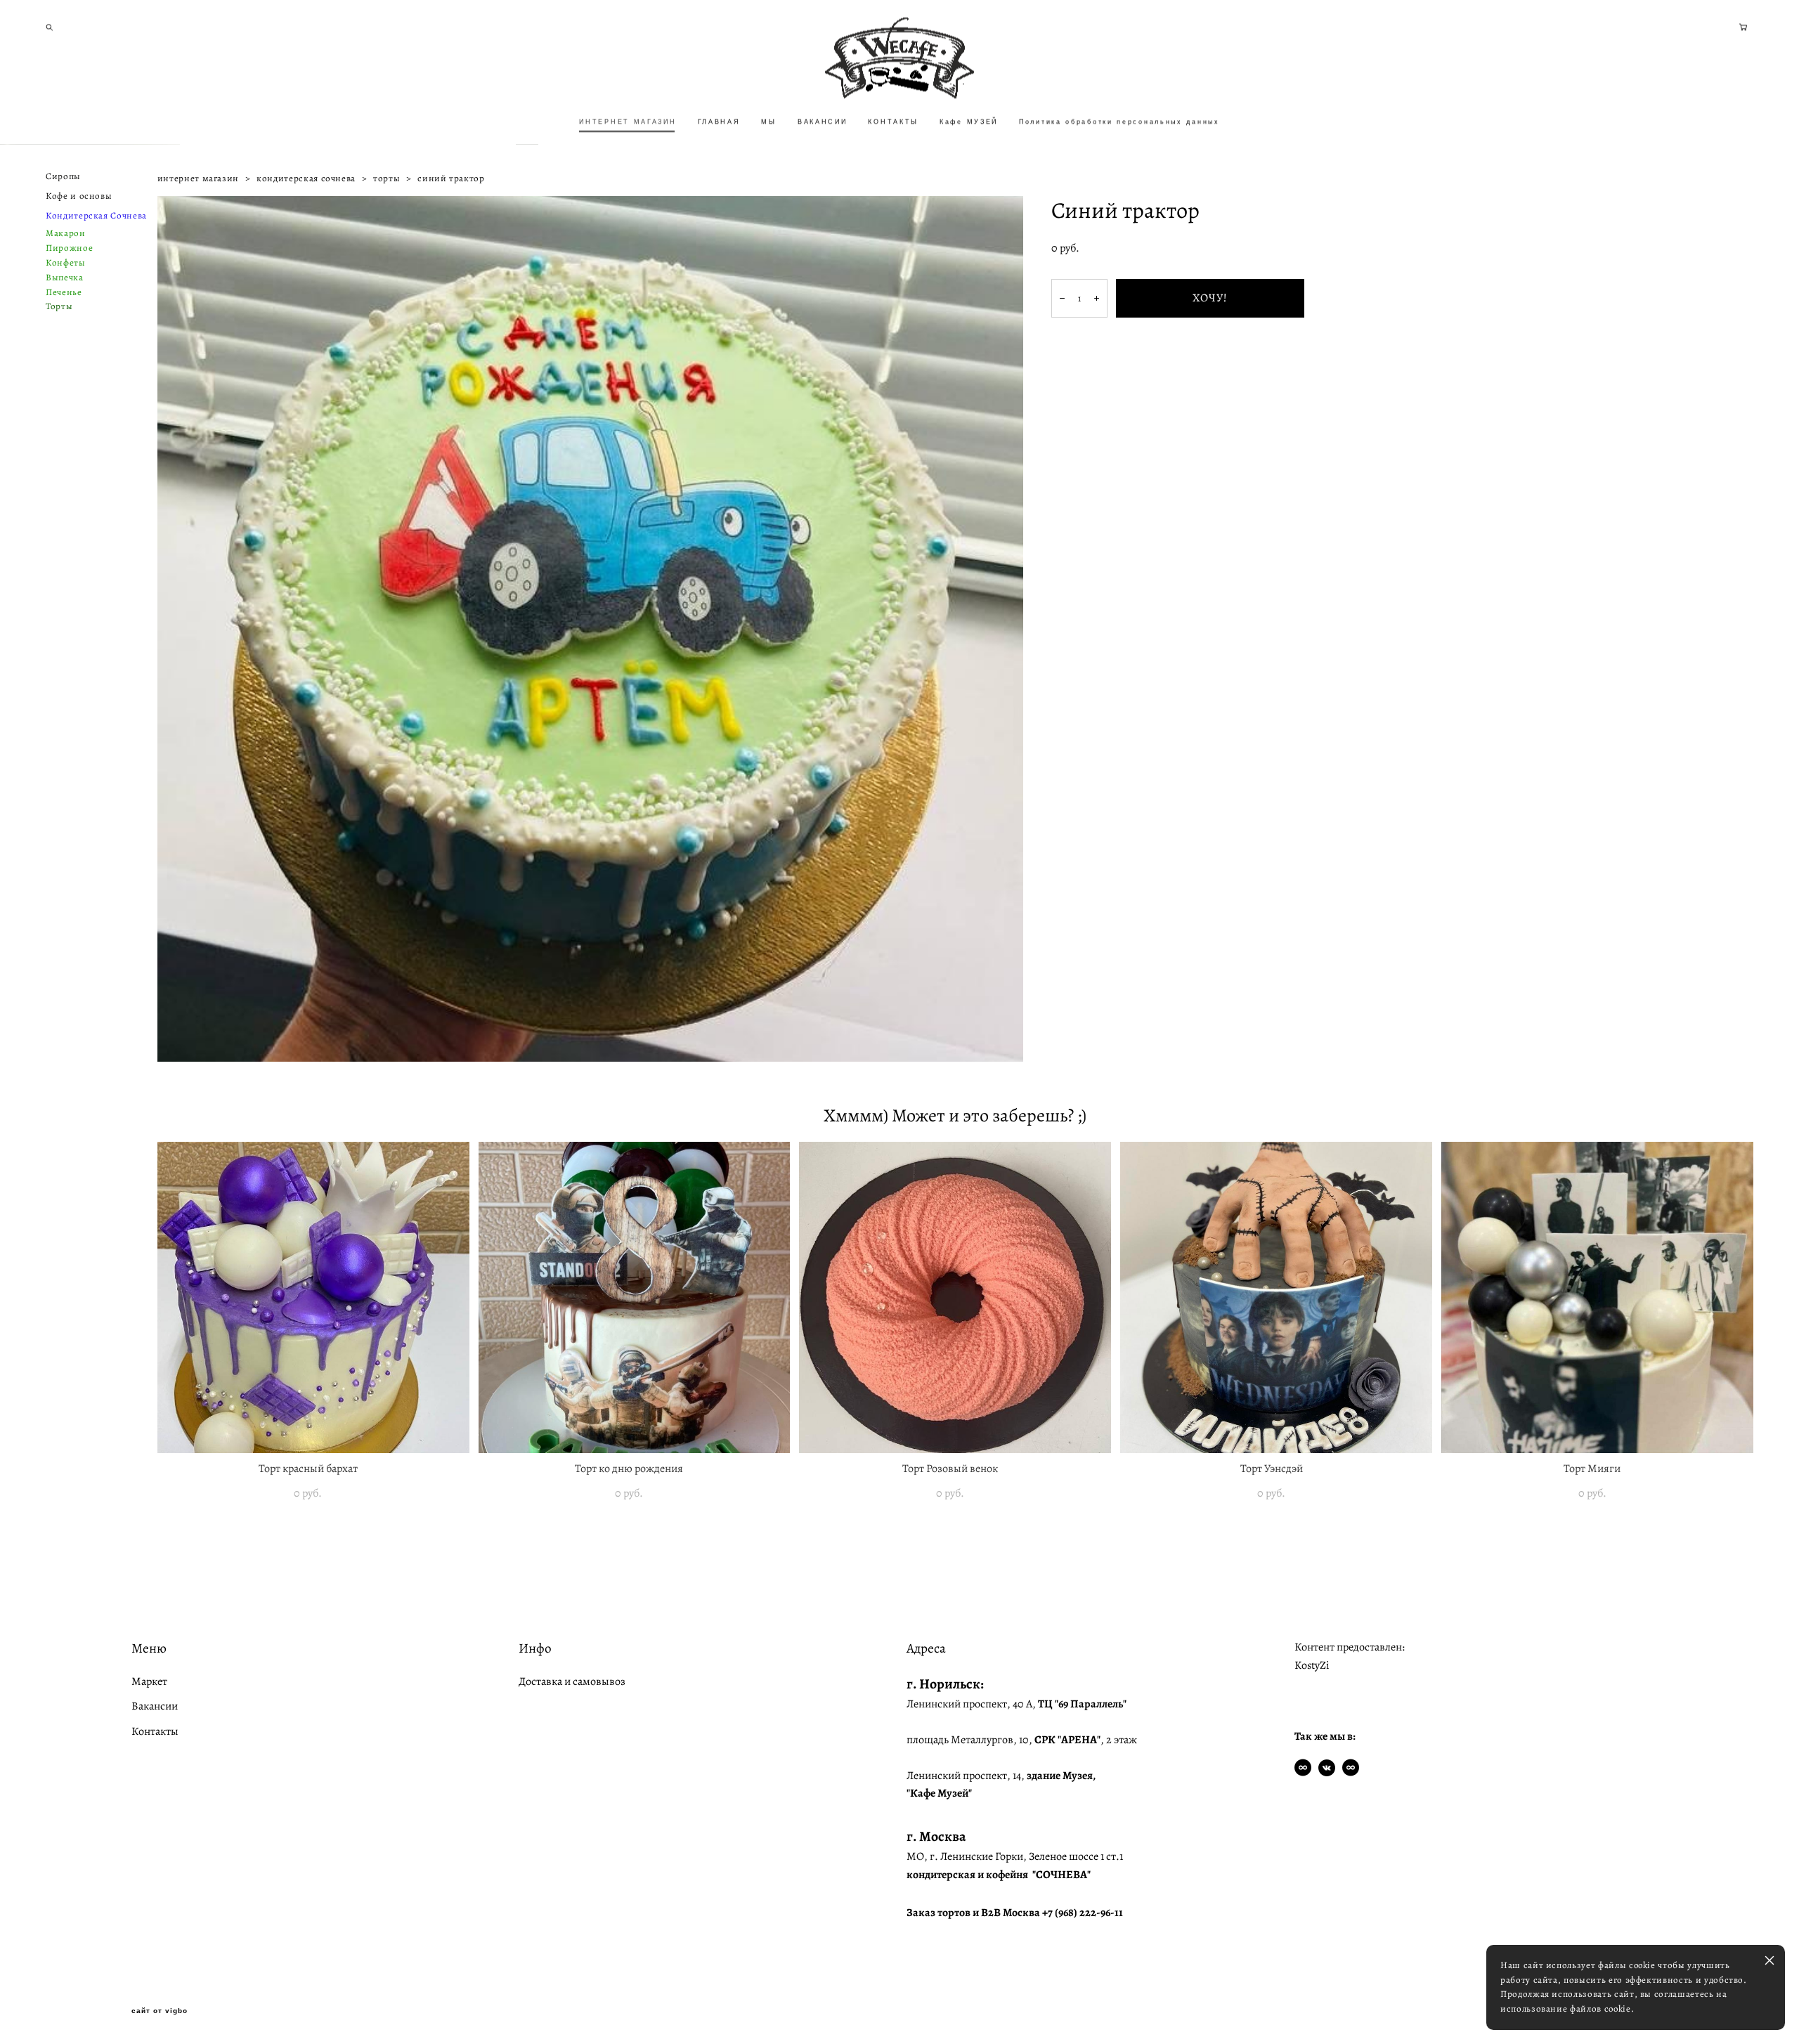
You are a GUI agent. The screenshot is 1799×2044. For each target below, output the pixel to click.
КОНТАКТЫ (893, 122)
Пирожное (69, 248)
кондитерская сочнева (306, 178)
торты (387, 178)
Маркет (149, 1681)
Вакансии (155, 1706)
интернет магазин (198, 178)
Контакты (155, 1731)
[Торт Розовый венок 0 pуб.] (955, 1297)
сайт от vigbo (160, 2011)
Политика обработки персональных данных (1119, 122)
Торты (59, 306)
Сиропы (63, 176)
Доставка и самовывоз (572, 1681)
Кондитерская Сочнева (96, 215)
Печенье (64, 292)
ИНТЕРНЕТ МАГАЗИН (628, 122)
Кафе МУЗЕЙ (969, 122)
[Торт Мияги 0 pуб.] (1597, 1297)
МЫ (768, 122)
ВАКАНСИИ (823, 122)
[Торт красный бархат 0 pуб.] (313, 1297)
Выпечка (65, 277)
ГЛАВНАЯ (719, 122)
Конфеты (66, 262)
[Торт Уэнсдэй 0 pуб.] (1276, 1297)
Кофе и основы (79, 196)
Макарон (66, 233)
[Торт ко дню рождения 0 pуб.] (635, 1297)
